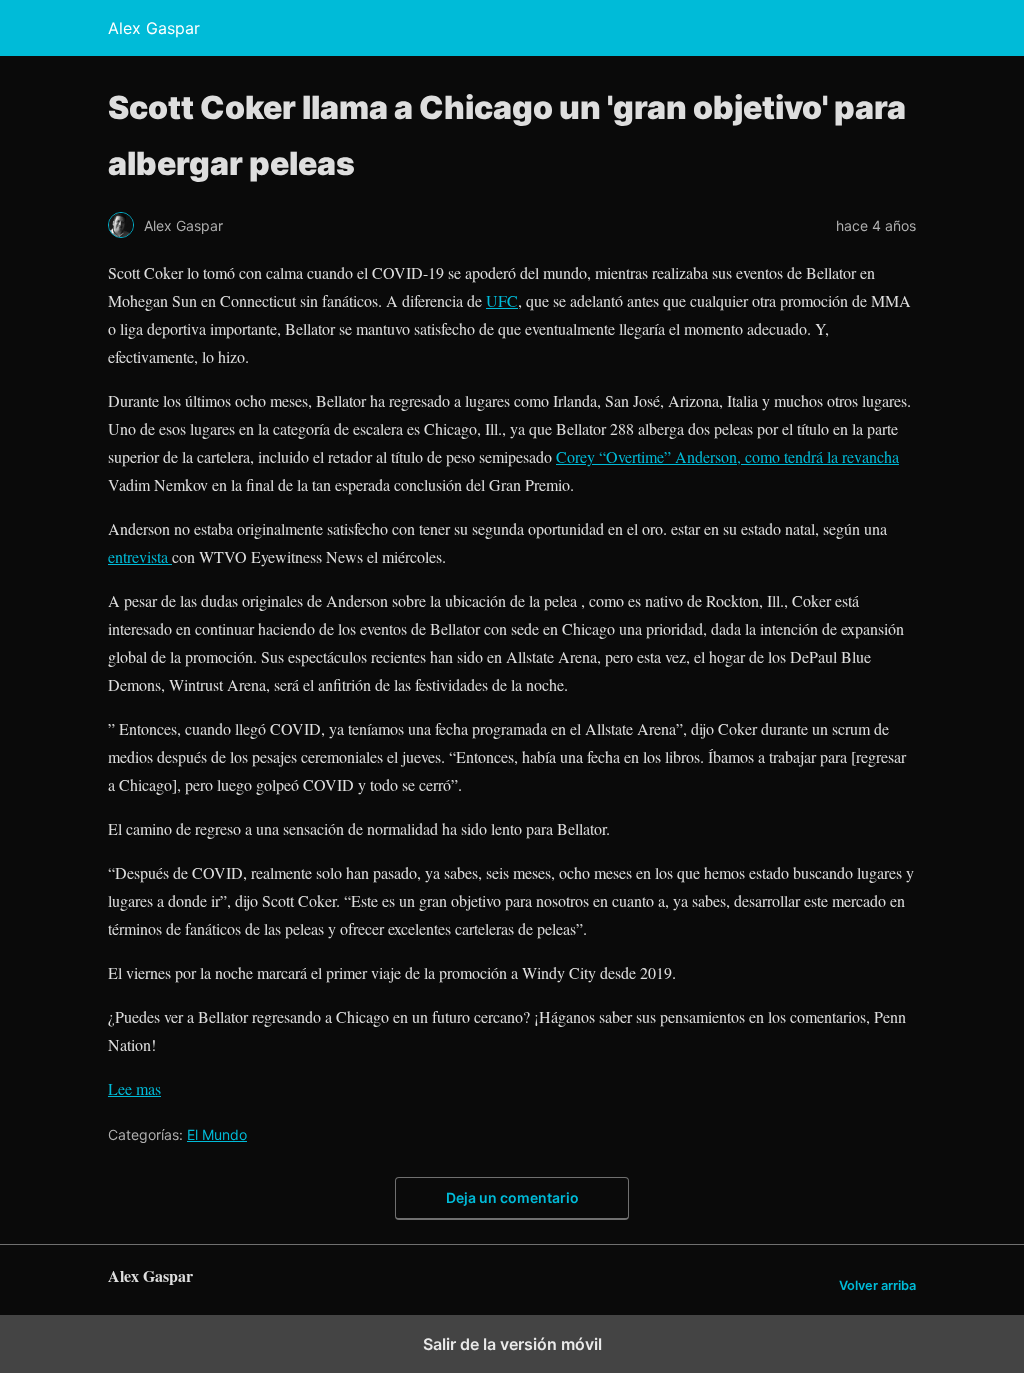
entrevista (140, 556)
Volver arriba (877, 1285)
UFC (502, 300)
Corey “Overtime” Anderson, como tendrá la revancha (727, 456)
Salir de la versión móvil (512, 1344)
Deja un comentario (512, 1197)
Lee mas (134, 1088)
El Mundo (217, 1134)
